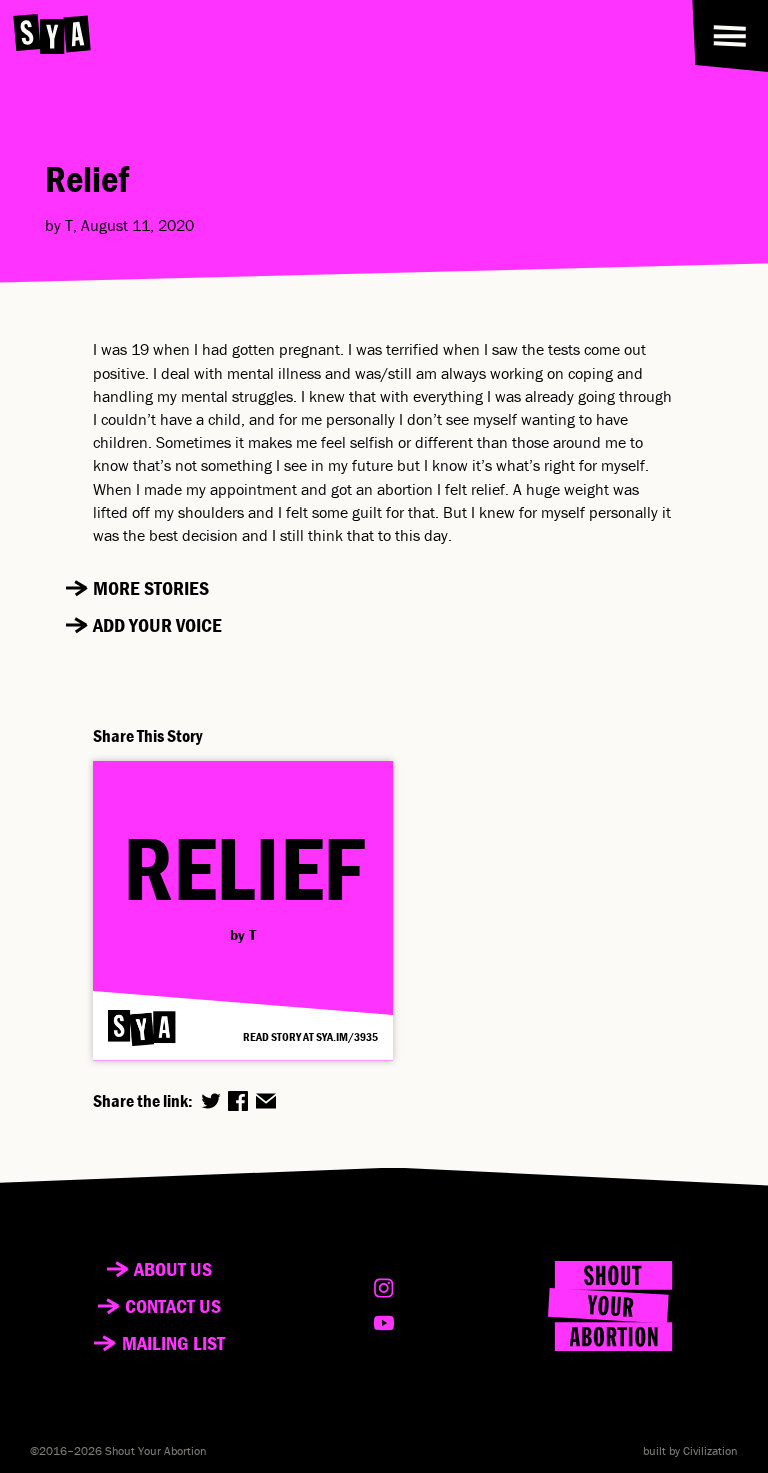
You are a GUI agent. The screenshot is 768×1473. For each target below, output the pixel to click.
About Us (173, 1269)
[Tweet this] (211, 1101)
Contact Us (173, 1306)
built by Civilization (690, 1451)
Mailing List (173, 1343)
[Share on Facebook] (238, 1101)
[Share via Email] (266, 1101)
